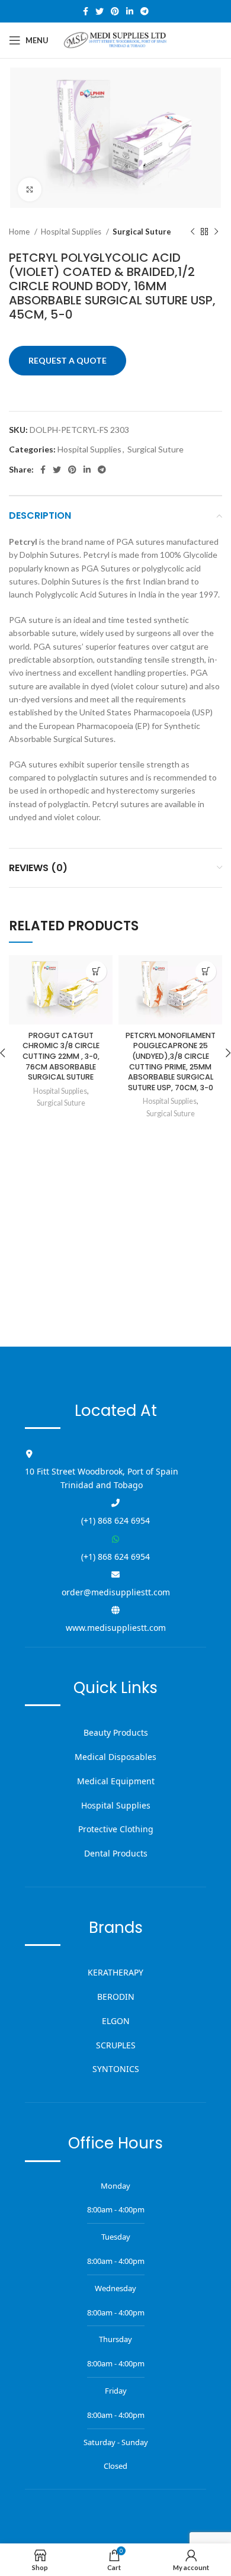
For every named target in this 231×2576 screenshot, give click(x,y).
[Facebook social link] (86, 11)
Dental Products (116, 1853)
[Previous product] (192, 232)
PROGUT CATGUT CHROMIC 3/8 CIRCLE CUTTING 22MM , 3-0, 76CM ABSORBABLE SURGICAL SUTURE (61, 1056)
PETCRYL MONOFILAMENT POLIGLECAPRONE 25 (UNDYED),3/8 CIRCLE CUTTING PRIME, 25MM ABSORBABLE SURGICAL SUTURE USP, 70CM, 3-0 (171, 1061)
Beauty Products (116, 1732)
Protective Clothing (116, 1829)
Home (20, 232)
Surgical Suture (142, 232)
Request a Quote (68, 360)
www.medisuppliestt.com (116, 1628)
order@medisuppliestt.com (116, 1592)
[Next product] (216, 232)
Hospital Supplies (72, 232)
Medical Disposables (115, 1757)
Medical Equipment (116, 1781)
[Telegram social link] (145, 11)
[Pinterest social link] (115, 11)
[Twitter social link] (100, 11)
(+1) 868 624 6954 (115, 1520)
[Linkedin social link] (130, 11)
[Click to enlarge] (30, 189)
